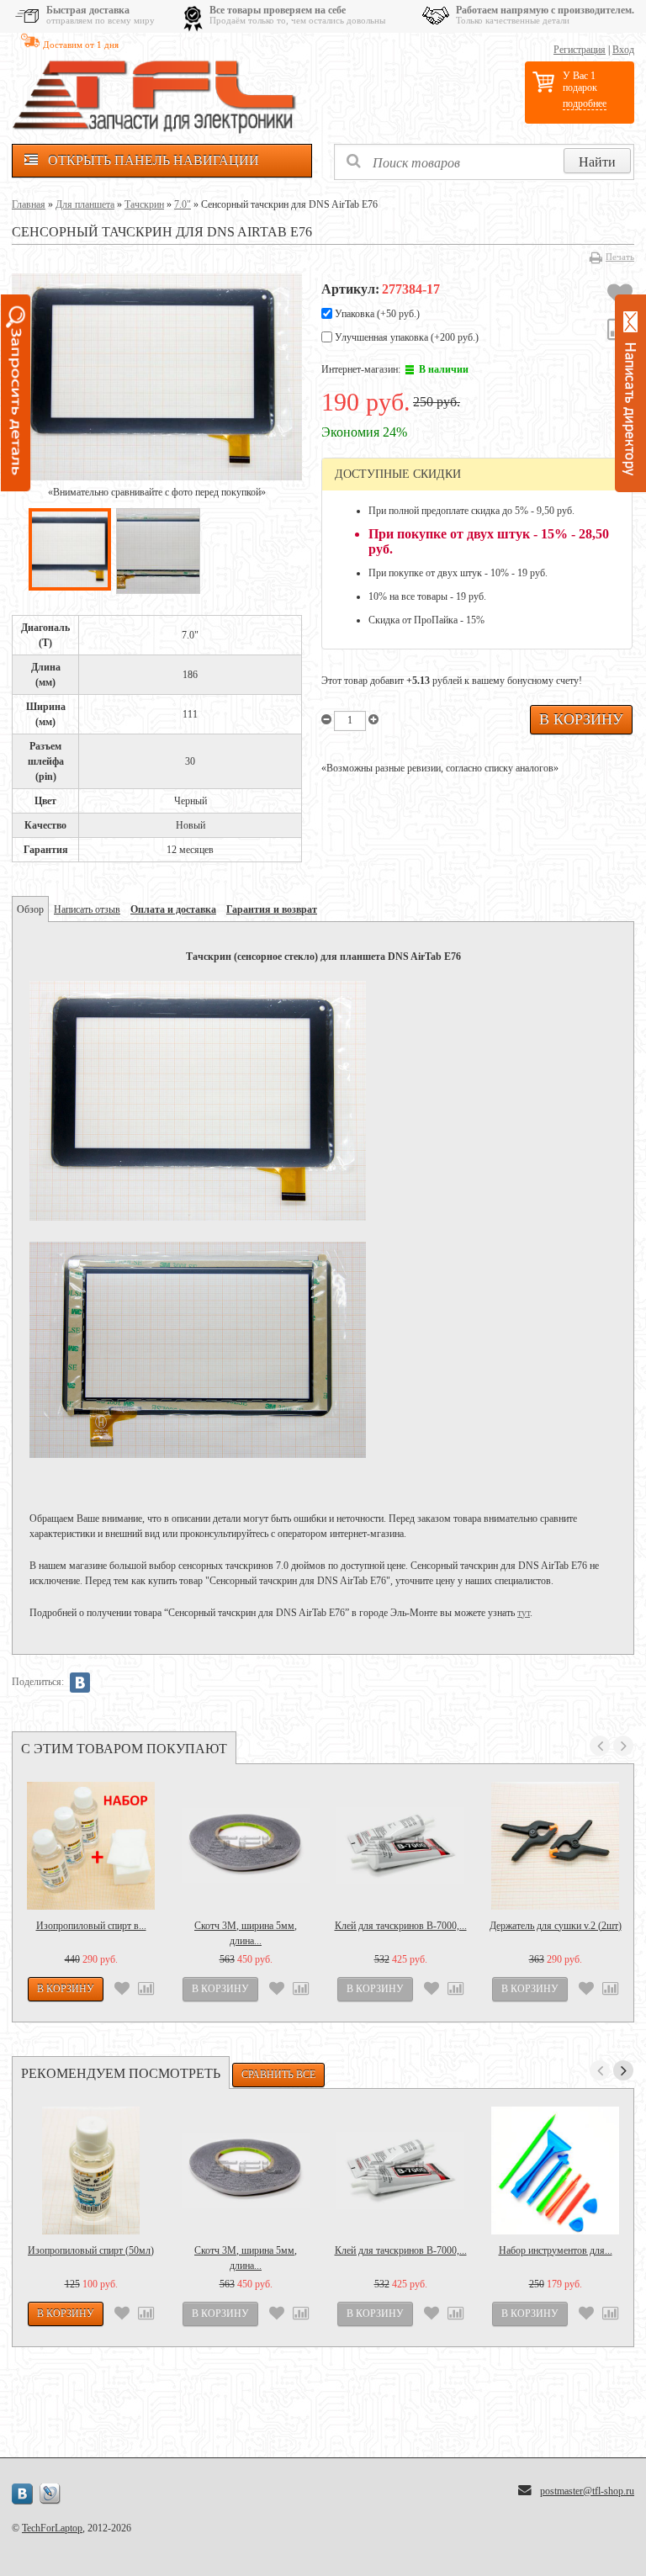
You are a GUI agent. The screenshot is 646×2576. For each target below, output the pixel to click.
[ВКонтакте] (80, 1683)
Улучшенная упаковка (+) (405, 337)
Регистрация (580, 50)
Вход (623, 50)
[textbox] (484, 162)
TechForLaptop (52, 2528)
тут (524, 1613)
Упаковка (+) (376, 314)
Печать (620, 257)
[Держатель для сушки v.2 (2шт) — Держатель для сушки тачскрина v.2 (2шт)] (555, 1846)
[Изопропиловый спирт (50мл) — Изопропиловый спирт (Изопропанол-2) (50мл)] (91, 2171)
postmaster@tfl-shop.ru (587, 2491)
